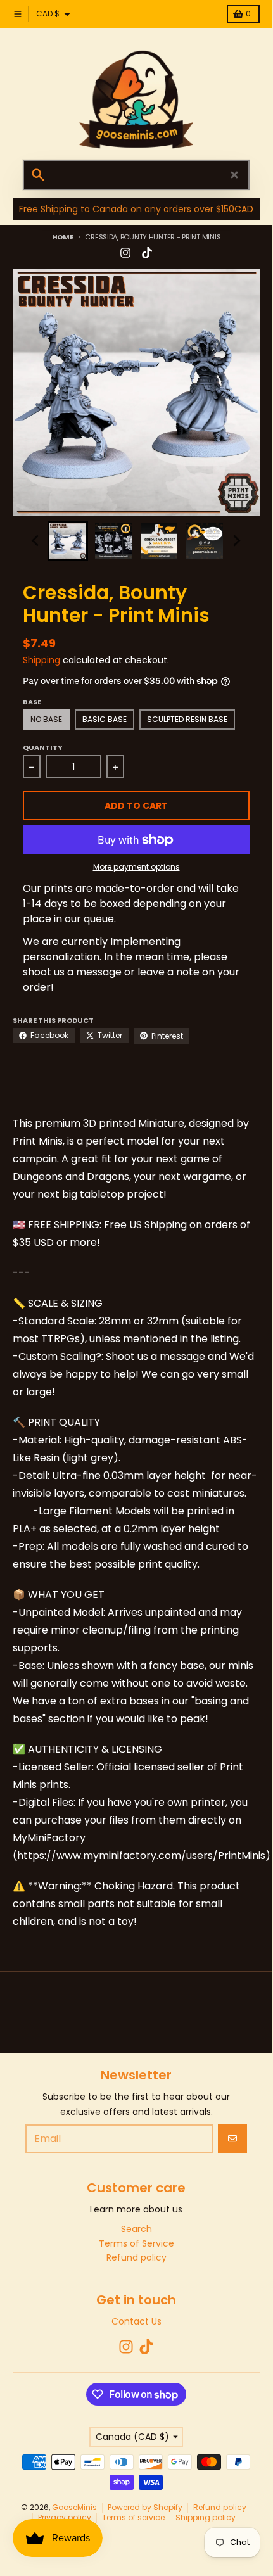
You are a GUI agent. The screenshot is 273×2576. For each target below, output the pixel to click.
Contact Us (136, 2321)
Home (63, 237)
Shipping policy (206, 2517)
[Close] (234, 175)
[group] (68, 541)
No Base (46, 719)
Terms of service (133, 2517)
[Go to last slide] (36, 541)
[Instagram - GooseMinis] (125, 253)
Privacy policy (65, 2517)
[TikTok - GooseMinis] (147, 253)
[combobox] (136, 175)
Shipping (41, 660)
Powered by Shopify (145, 2507)
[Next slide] (236, 541)
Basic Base (105, 719)
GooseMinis (74, 2507)
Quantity (43, 747)
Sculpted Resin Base (187, 719)
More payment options (136, 867)
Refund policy (220, 2507)
